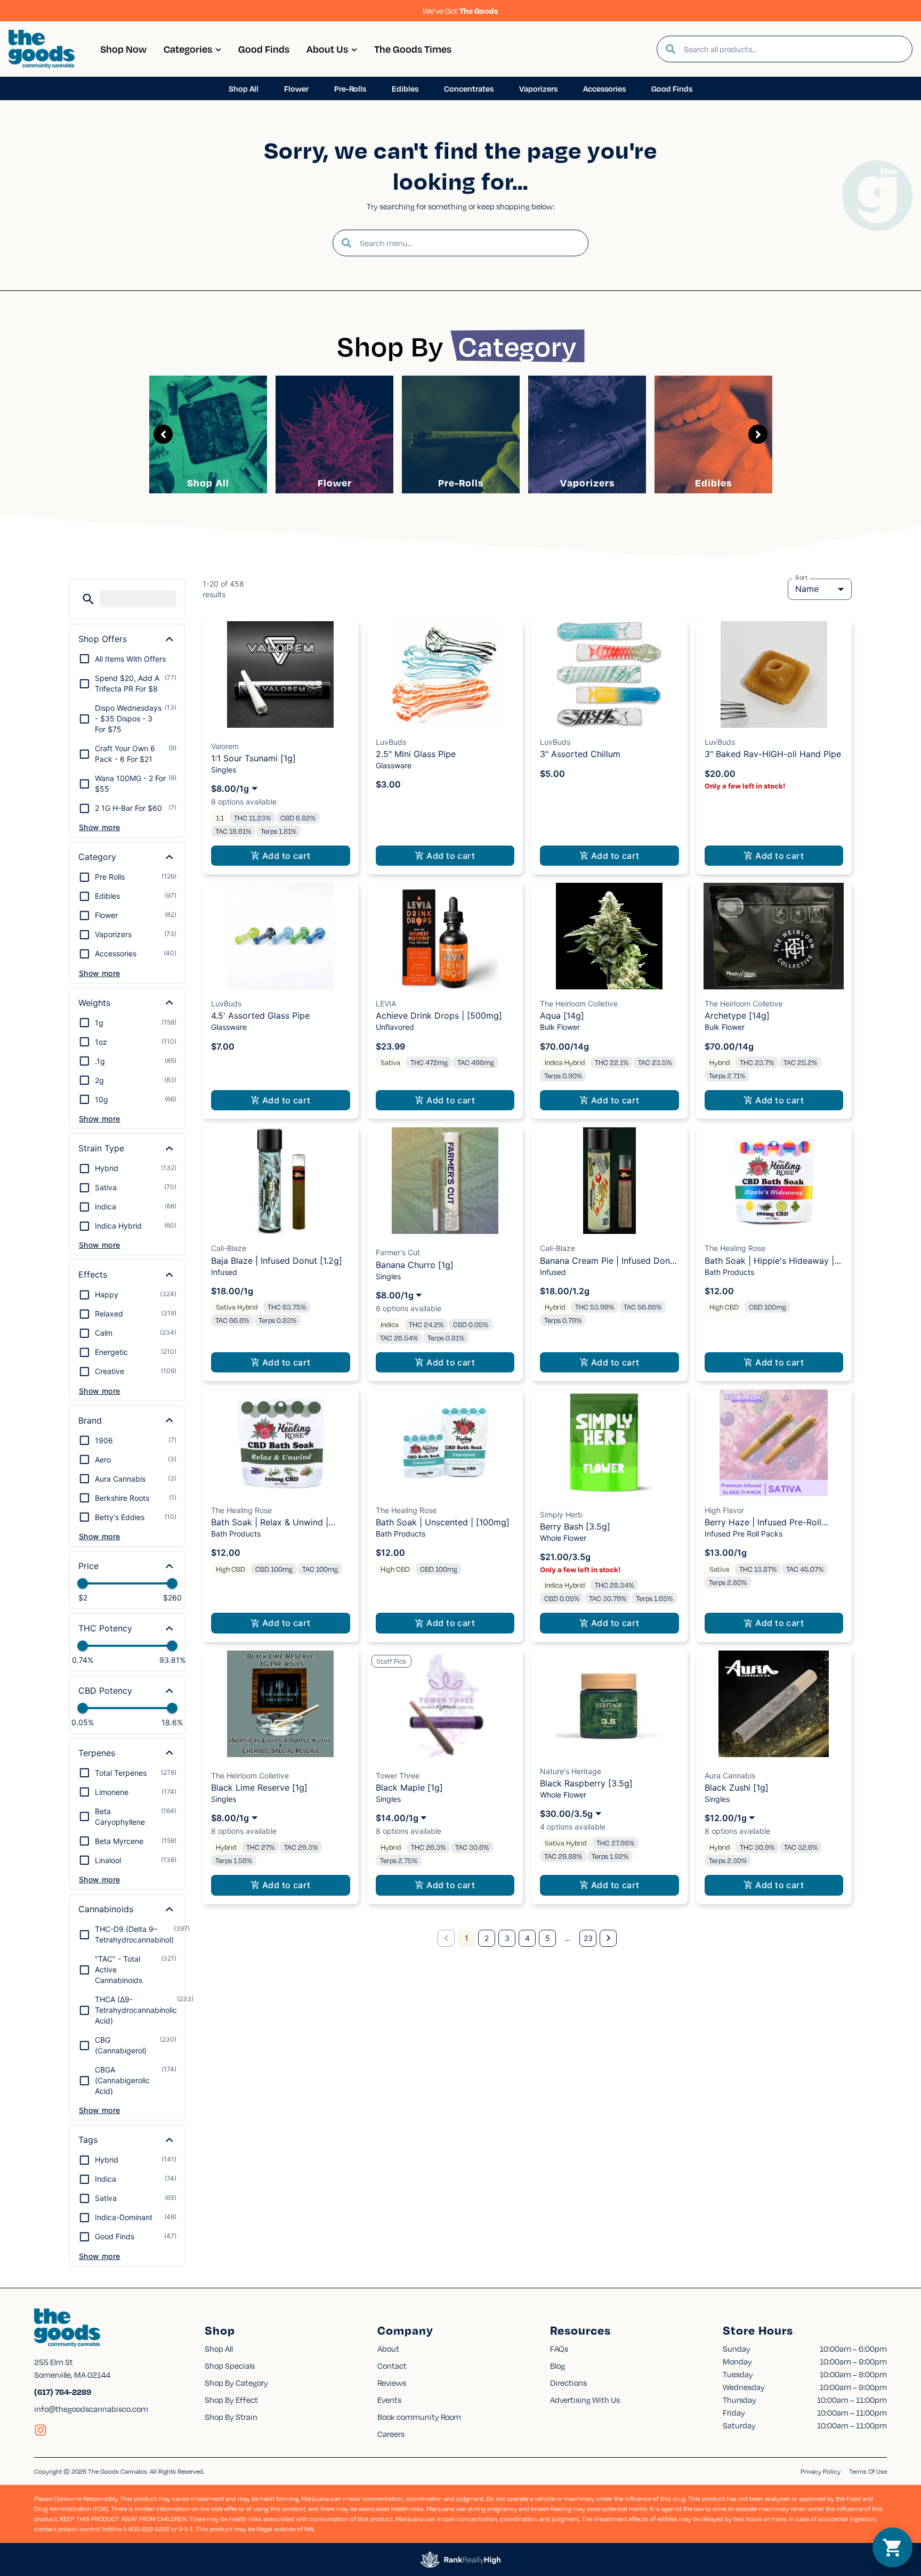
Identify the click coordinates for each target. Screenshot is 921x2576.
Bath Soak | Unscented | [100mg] (443, 1522)
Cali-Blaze (229, 1248)
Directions (568, 2383)
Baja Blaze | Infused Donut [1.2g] (277, 1261)
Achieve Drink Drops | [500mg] (439, 1015)
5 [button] (548, 1938)
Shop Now (123, 49)
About (388, 2349)
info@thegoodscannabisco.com (91, 2409)
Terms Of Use (868, 2471)
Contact (392, 2366)
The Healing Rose (735, 1248)
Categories (188, 49)
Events (389, 2400)
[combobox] (794, 49)
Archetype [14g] (737, 1015)
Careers (391, 2434)
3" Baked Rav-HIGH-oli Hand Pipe (773, 754)
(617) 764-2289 (63, 2392)
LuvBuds (391, 742)
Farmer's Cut (398, 1252)
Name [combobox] (807, 589)
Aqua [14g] (562, 1015)
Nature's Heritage (571, 1771)
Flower (335, 482)
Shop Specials (230, 2366)
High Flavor (724, 1510)
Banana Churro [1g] (415, 1265)
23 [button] (588, 1938)
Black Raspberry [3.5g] (586, 1783)
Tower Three (398, 1775)
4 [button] (527, 1938)
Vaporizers (587, 482)
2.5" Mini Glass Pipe (416, 754)
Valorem (225, 746)
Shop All (208, 482)
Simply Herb (561, 1514)
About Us (327, 49)
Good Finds (264, 49)
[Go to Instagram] (41, 2430)
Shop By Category (236, 2383)
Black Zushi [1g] (737, 1787)
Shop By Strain (231, 2417)
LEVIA (386, 1003)
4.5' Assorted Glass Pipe (260, 1015)
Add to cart (286, 856)
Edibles (713, 482)
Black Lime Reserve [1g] (259, 1787)
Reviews (392, 2383)
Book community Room (419, 2417)
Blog (558, 2366)
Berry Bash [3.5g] (575, 1526)
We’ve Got (461, 11)
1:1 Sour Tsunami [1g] (253, 758)
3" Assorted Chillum (580, 754)
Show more (100, 827)
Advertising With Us (585, 2400)
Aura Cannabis (730, 1775)
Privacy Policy (821, 2471)
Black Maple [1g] (409, 1787)
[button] (88, 599)
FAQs (559, 2349)
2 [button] (487, 1938)
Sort (802, 578)
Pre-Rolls (461, 482)
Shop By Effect (231, 2400)
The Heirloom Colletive (579, 1003)
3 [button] (507, 1938)
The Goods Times (413, 49)
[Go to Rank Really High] (461, 2559)
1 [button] (467, 1938)
